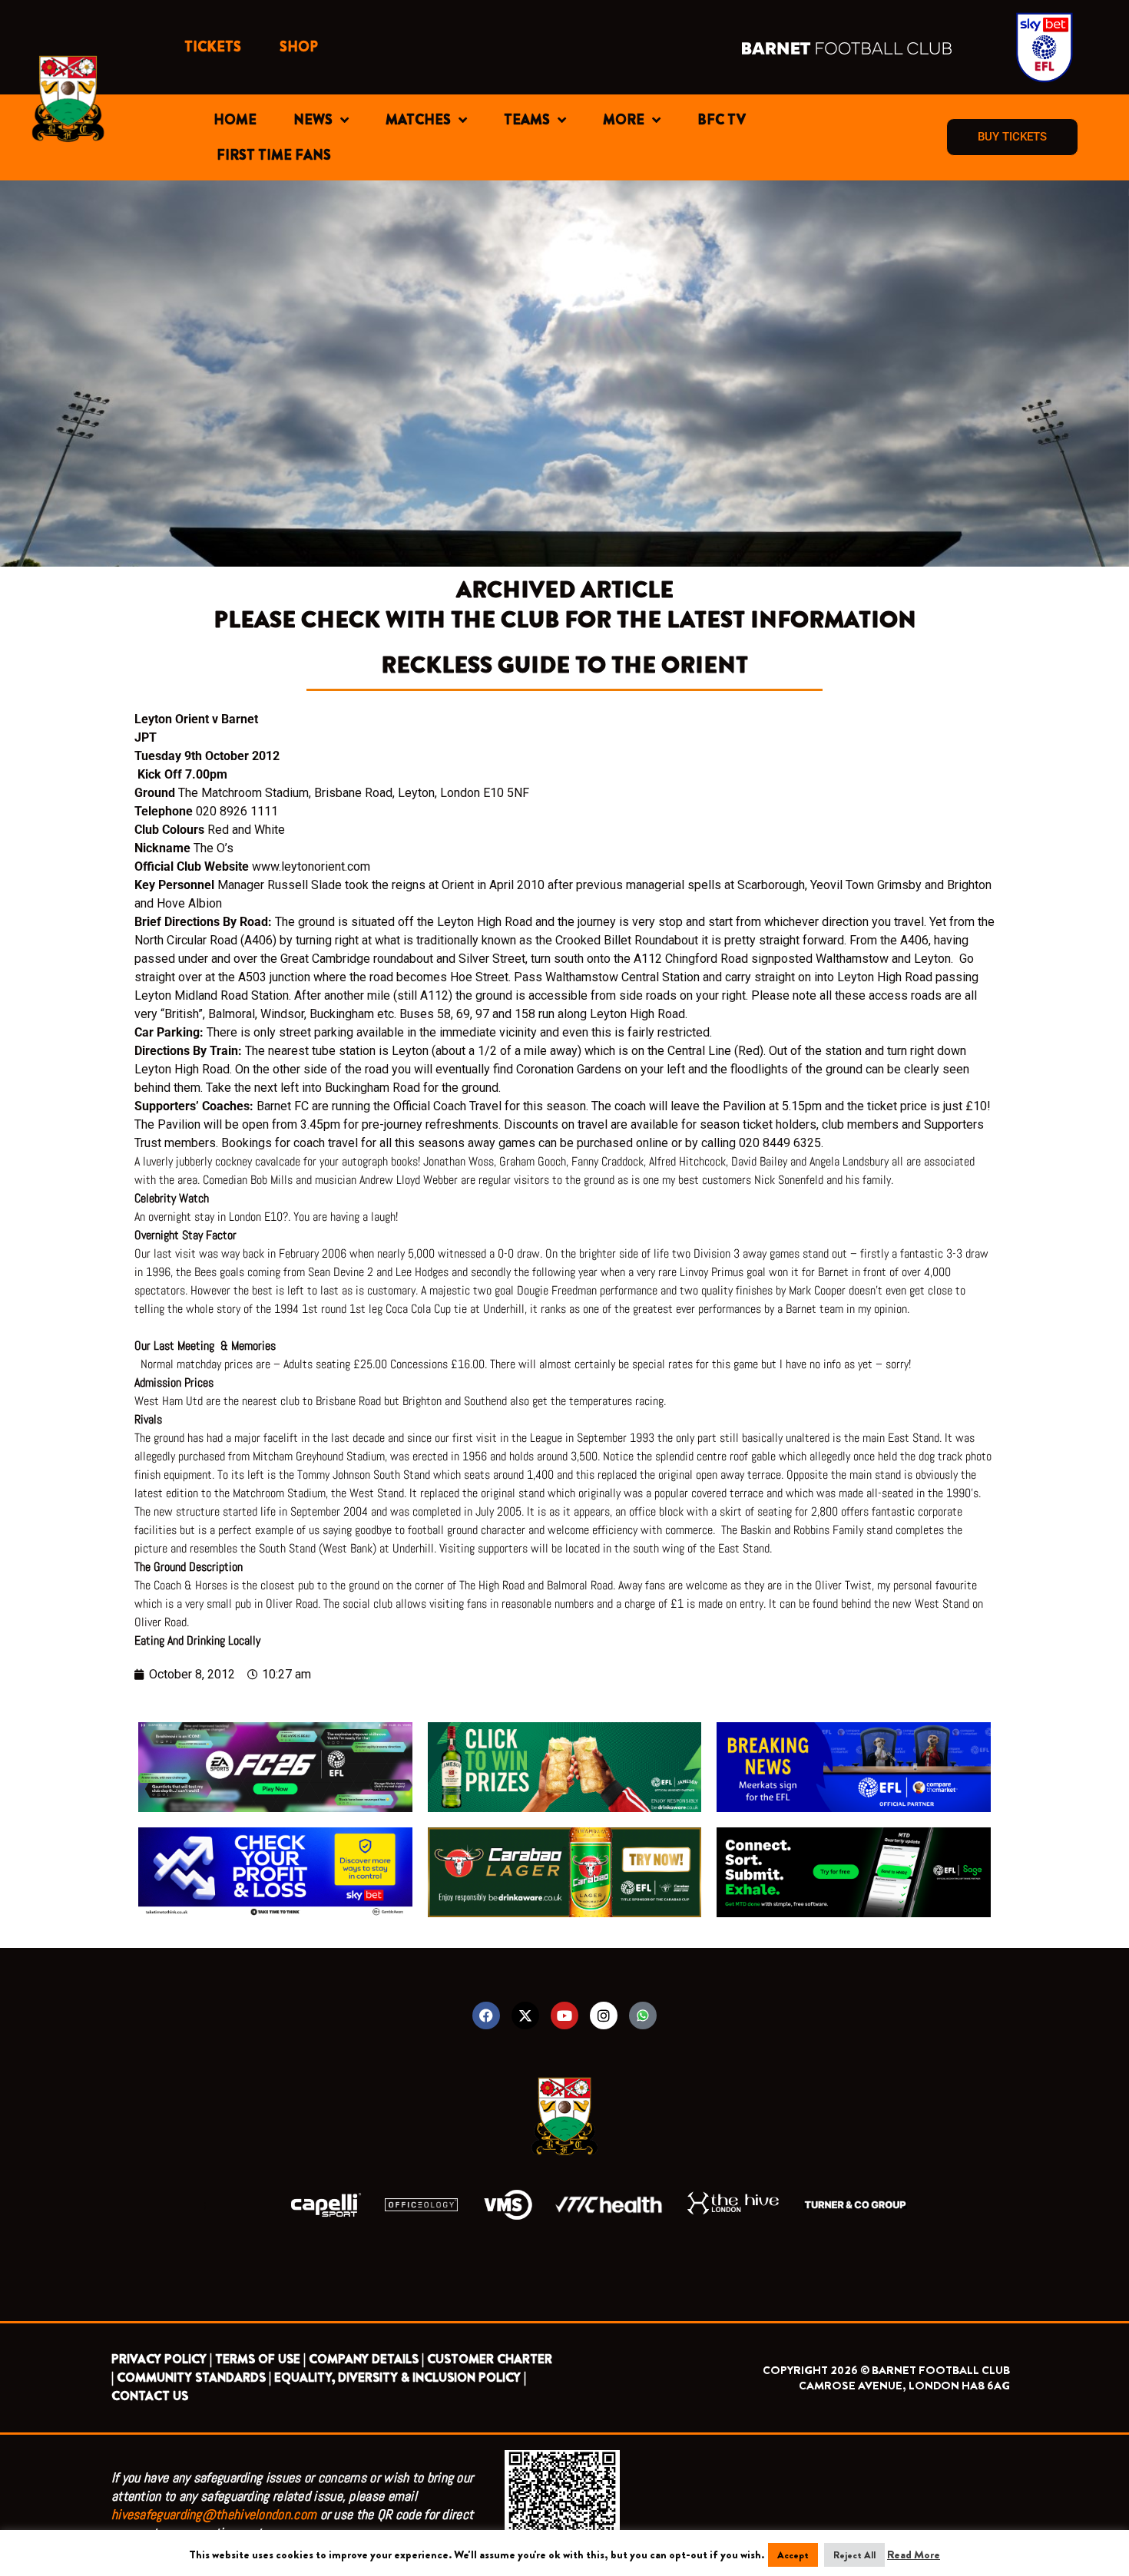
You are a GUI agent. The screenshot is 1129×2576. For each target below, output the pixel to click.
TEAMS (527, 120)
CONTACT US (150, 2396)
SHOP (299, 47)
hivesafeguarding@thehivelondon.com (214, 2514)
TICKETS (213, 47)
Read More (914, 2555)
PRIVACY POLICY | (162, 2359)
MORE (624, 120)
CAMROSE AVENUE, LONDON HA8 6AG (904, 2386)
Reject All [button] (854, 2555)
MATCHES (418, 120)
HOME (235, 120)
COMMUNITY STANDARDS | (194, 2378)
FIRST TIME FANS (274, 155)
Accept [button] (793, 2555)
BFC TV (722, 120)
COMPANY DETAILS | (366, 2359)
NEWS (313, 120)
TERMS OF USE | (260, 2359)
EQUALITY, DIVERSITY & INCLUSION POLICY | (400, 2378)
